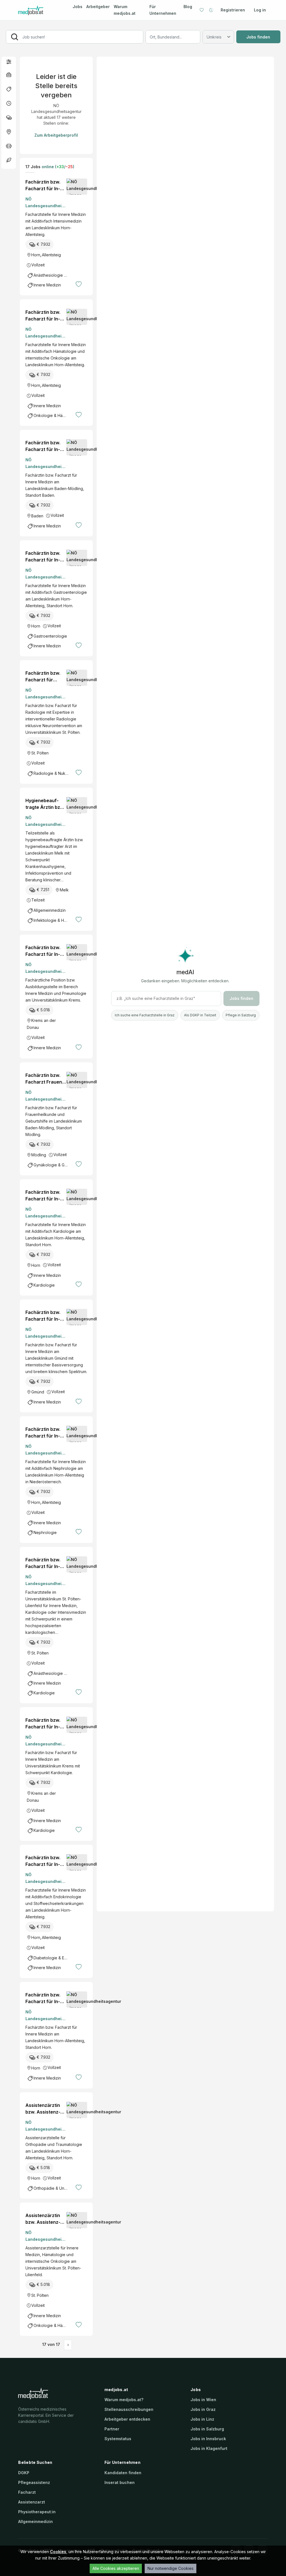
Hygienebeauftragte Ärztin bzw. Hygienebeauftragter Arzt (45, 804)
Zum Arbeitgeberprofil (56, 135)
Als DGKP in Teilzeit (200, 1015)
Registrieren (233, 10)
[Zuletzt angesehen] (211, 10)
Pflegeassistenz (34, 2482)
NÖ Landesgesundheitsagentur (46, 203)
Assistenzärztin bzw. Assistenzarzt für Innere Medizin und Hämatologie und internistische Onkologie (45, 2219)
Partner (112, 2429)
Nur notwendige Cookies (171, 2568)
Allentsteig (51, 255)
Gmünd (38, 1392)
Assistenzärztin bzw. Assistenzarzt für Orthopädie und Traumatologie (45, 2109)
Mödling (39, 1155)
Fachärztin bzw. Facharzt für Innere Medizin (43, 446)
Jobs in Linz (202, 2419)
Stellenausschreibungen (129, 2409)
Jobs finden (258, 37)
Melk (64, 890)
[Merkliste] (202, 10)
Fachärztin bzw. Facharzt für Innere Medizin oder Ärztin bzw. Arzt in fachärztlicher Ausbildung (46, 951)
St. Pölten (40, 753)
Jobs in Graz (203, 2409)
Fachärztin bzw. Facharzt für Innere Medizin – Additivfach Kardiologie (43, 1196)
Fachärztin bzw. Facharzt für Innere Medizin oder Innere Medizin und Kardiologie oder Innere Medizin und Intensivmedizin (46, 1563)
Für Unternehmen (163, 10)
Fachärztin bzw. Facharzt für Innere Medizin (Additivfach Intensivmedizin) (45, 185)
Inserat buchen (120, 2482)
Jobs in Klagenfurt (209, 2448)
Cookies (58, 2552)
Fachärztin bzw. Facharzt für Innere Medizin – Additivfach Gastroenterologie (46, 557)
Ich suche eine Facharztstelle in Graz (145, 1015)
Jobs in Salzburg (207, 2429)
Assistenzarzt (32, 2502)
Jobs (78, 7)
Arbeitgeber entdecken (127, 2419)
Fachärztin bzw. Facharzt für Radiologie (43, 677)
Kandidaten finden (123, 2473)
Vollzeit (38, 265)
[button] (9, 61)
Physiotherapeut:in (37, 2512)
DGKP (24, 2473)
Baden (37, 516)
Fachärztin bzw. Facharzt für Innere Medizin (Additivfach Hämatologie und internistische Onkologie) (45, 316)
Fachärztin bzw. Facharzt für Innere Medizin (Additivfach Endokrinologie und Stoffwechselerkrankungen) (45, 1861)
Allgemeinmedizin (35, 2521)
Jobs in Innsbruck (208, 2439)
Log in (260, 10)
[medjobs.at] (40, 10)
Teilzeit (38, 900)
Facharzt (27, 2492)
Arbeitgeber (98, 7)
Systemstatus (118, 2439)
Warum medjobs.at (125, 10)
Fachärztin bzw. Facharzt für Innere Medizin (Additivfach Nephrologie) (45, 1433)
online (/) (57, 167)
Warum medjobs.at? (124, 2400)
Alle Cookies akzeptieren (116, 2568)
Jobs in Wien (203, 2400)
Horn (36, 255)
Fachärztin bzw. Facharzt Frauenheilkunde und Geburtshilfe (45, 1079)
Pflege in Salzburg (241, 1015)
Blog (188, 7)
